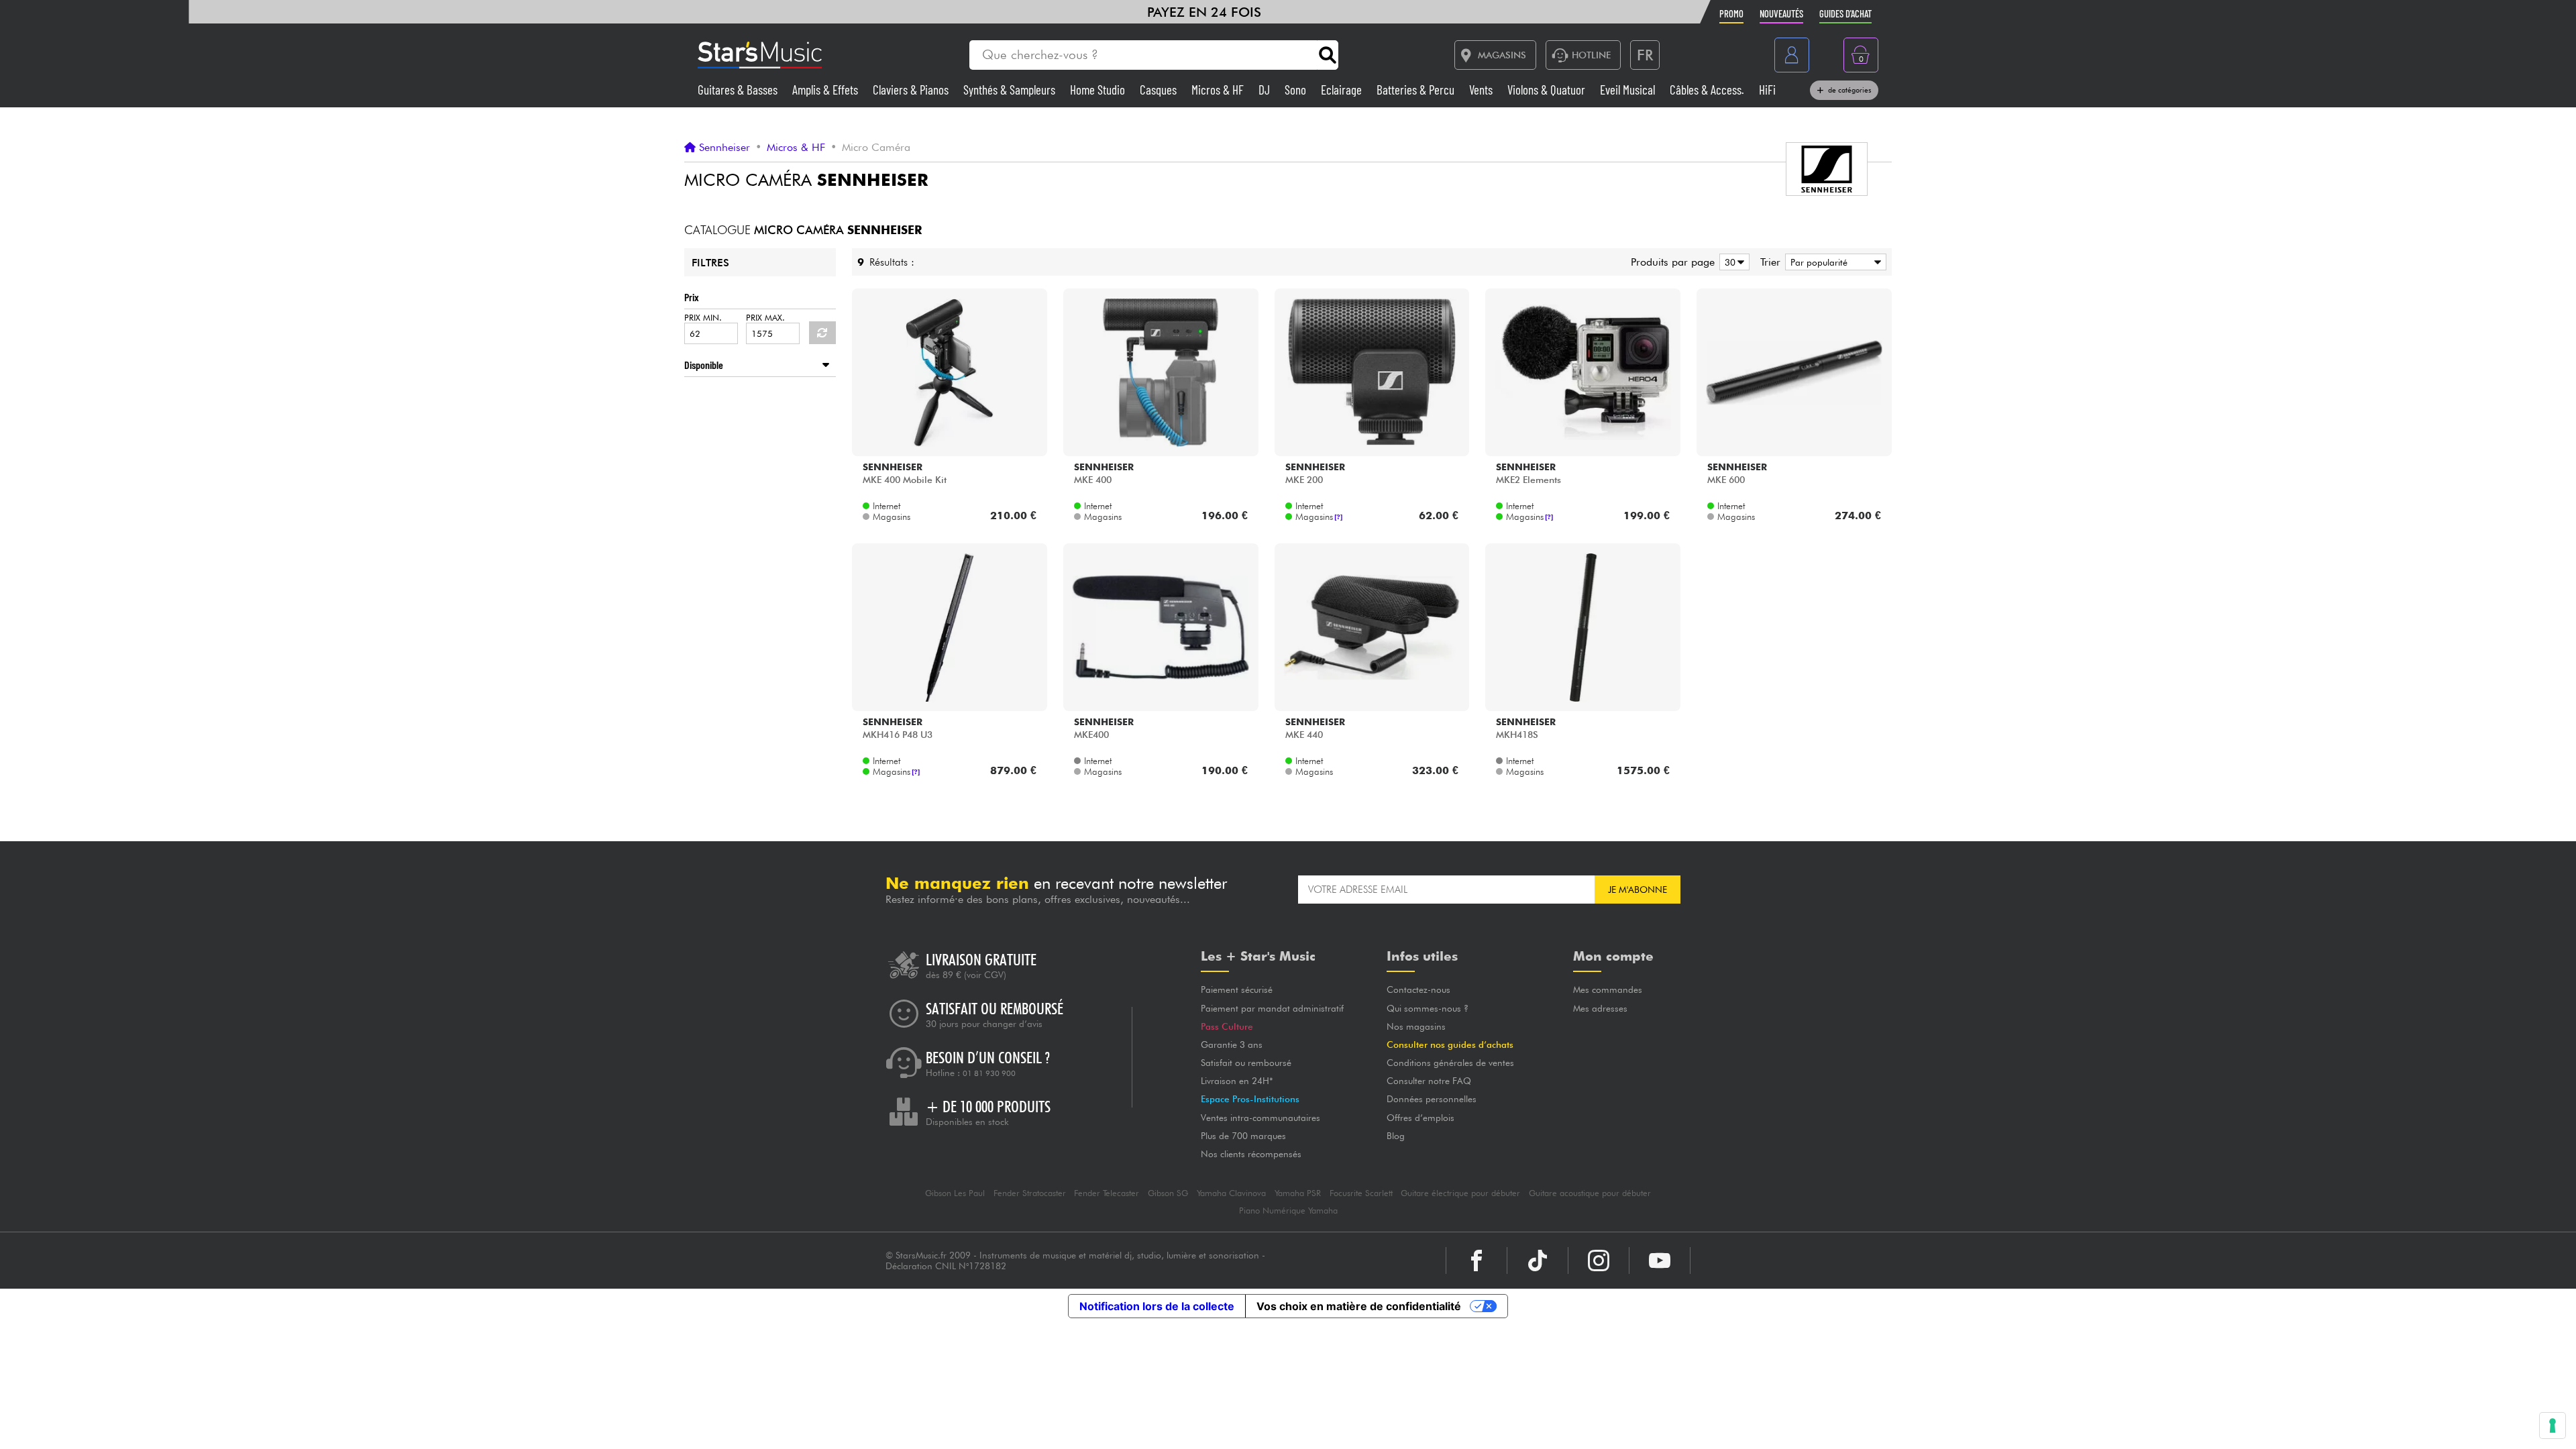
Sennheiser (724, 148)
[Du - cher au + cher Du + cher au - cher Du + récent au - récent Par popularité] (1833, 262)
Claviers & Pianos (912, 90)
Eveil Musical (1629, 90)
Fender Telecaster (1107, 1193)
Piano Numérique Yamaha (1288, 1211)
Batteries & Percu (1417, 90)
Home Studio (1099, 90)
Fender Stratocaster (1030, 1193)
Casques (1160, 90)
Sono (1297, 90)
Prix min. (703, 318)
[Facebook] (1477, 1260)
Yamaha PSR (1298, 1193)
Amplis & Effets (826, 90)
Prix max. (765, 318)
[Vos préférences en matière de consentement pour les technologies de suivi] (2553, 1426)
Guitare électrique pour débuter (1460, 1193)
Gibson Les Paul (955, 1193)
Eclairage (1343, 90)
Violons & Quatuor (1548, 90)
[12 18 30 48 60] (1732, 262)
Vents (1482, 90)
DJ (1266, 90)
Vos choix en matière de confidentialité (1359, 1306)
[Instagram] (1599, 1260)
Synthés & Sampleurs (1011, 90)
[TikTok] (1538, 1260)
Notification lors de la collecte (1157, 1306)
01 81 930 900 (989, 1073)
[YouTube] (1660, 1260)
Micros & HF (1219, 90)
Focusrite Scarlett (1361, 1193)
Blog (1396, 1136)
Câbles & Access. (1708, 90)
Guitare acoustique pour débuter (1590, 1193)
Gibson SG (1168, 1193)
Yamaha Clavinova (1231, 1193)
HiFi (1767, 90)
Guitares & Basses (739, 90)
